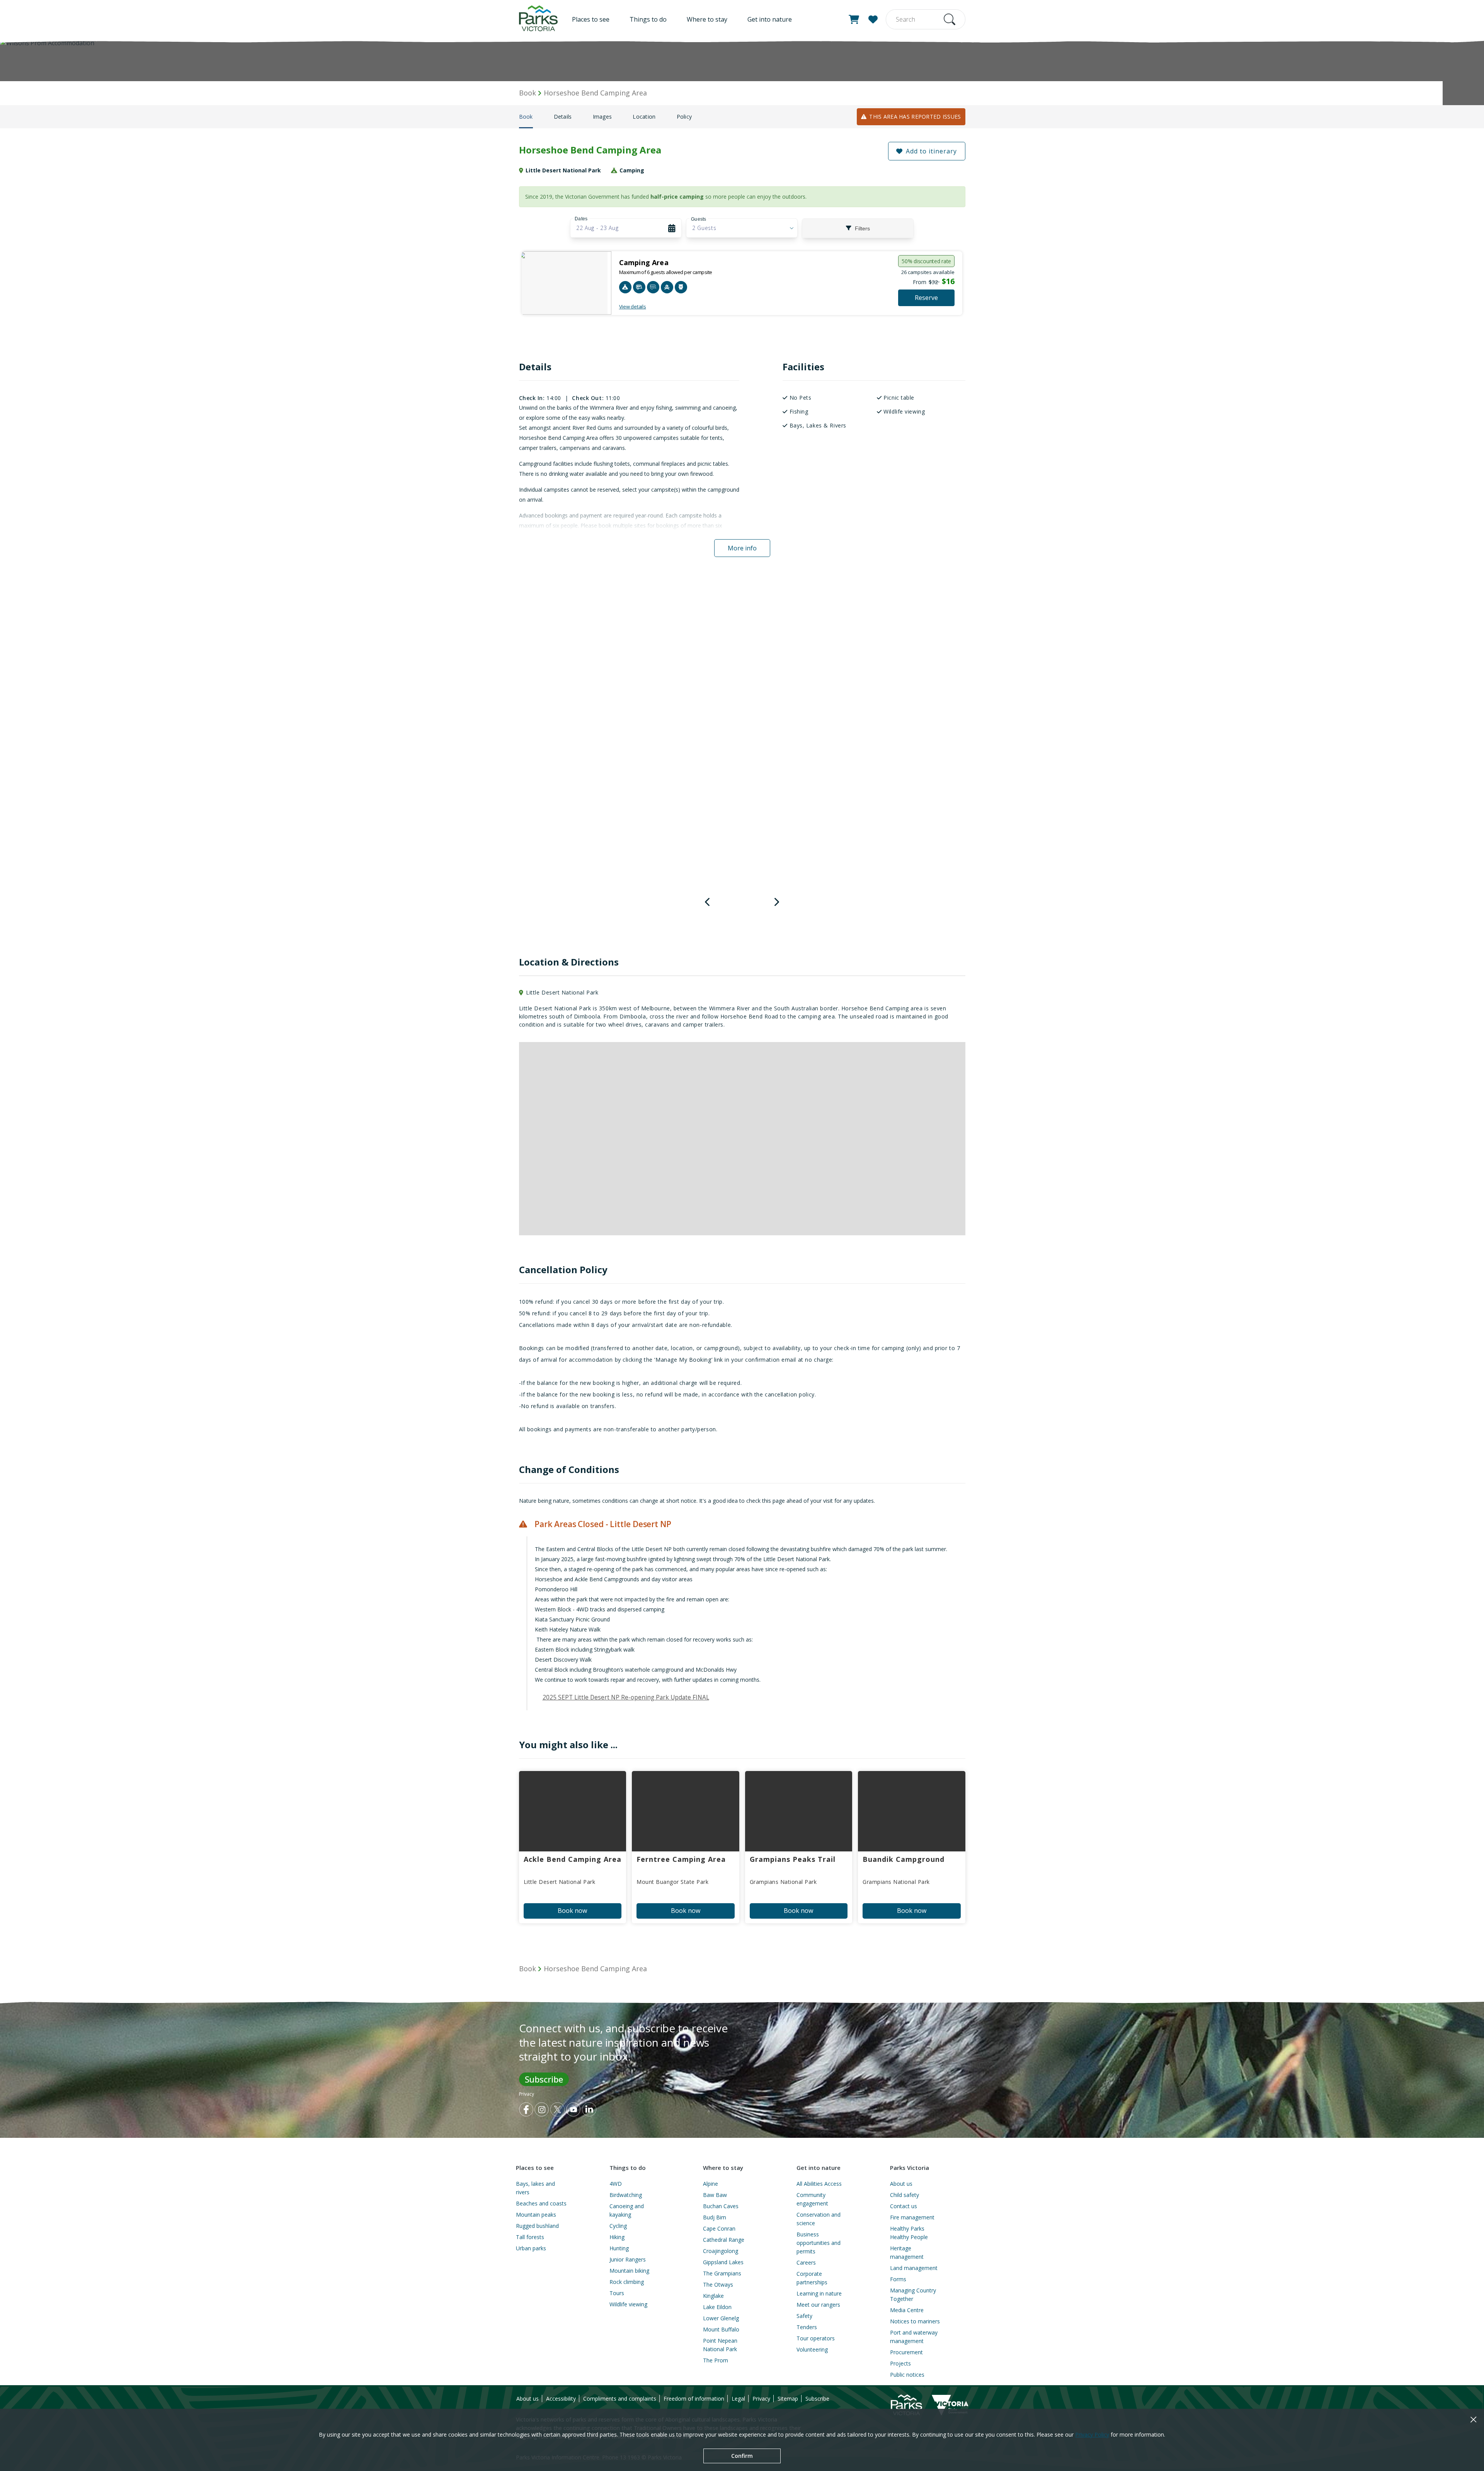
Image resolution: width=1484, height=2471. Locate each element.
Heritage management (907, 2252)
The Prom (716, 2360)
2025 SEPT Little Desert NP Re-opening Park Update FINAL (626, 1697)
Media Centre (907, 2310)
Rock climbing (627, 2282)
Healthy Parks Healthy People (909, 2233)
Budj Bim (715, 2217)
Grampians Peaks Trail (793, 1859)
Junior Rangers (628, 2259)
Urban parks (531, 2248)
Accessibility (561, 2399)
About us (901, 2184)
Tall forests (530, 2237)
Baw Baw (715, 2195)
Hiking (617, 2237)
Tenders (807, 2327)
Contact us (904, 2206)
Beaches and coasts (541, 2203)
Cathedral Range (724, 2240)
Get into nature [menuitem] (770, 19)
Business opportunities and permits (819, 2243)
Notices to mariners (915, 2321)
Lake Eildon (717, 2307)
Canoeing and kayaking (627, 2210)
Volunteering (812, 2349)
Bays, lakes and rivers (535, 2188)
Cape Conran (719, 2228)
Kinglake (713, 2296)
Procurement (906, 2352)
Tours (617, 2293)
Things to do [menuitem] (648, 19)
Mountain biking (629, 2271)
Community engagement (812, 2199)
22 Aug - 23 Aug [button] (597, 228)
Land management (914, 2268)
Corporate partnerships (812, 2278)
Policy (684, 117)
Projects (900, 2363)
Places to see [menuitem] (591, 19)
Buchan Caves (721, 2206)
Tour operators (816, 2338)
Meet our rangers (818, 2305)
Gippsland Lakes (723, 2262)
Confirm (742, 2456)
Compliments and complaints (620, 2399)
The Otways (718, 2285)
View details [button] (633, 307)
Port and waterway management (914, 2337)
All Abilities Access (819, 2184)
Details (563, 117)
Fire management (912, 2217)
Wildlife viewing (628, 2304)
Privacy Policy (1092, 2434)
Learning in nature (819, 2293)
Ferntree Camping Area (681, 1859)
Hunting (619, 2248)
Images (602, 117)
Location (644, 117)
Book (526, 117)
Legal (738, 2399)
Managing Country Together (913, 2295)
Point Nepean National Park (720, 2345)
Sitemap (788, 2399)
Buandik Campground (904, 1859)
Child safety (905, 2195)
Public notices (907, 2375)
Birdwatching (626, 2195)
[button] (854, 19)
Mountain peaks (536, 2215)
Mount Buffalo (721, 2329)
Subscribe (544, 2079)
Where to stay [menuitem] (707, 19)
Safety (804, 2316)
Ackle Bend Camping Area (573, 1859)
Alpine (711, 2184)
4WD (616, 2184)
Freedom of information (694, 2399)
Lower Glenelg (721, 2318)
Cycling (618, 2226)
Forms (898, 2279)
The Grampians (722, 2273)
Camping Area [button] (644, 262)
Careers (806, 2262)
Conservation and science (819, 2219)
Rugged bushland (537, 2226)
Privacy (527, 2094)
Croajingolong (721, 2251)
